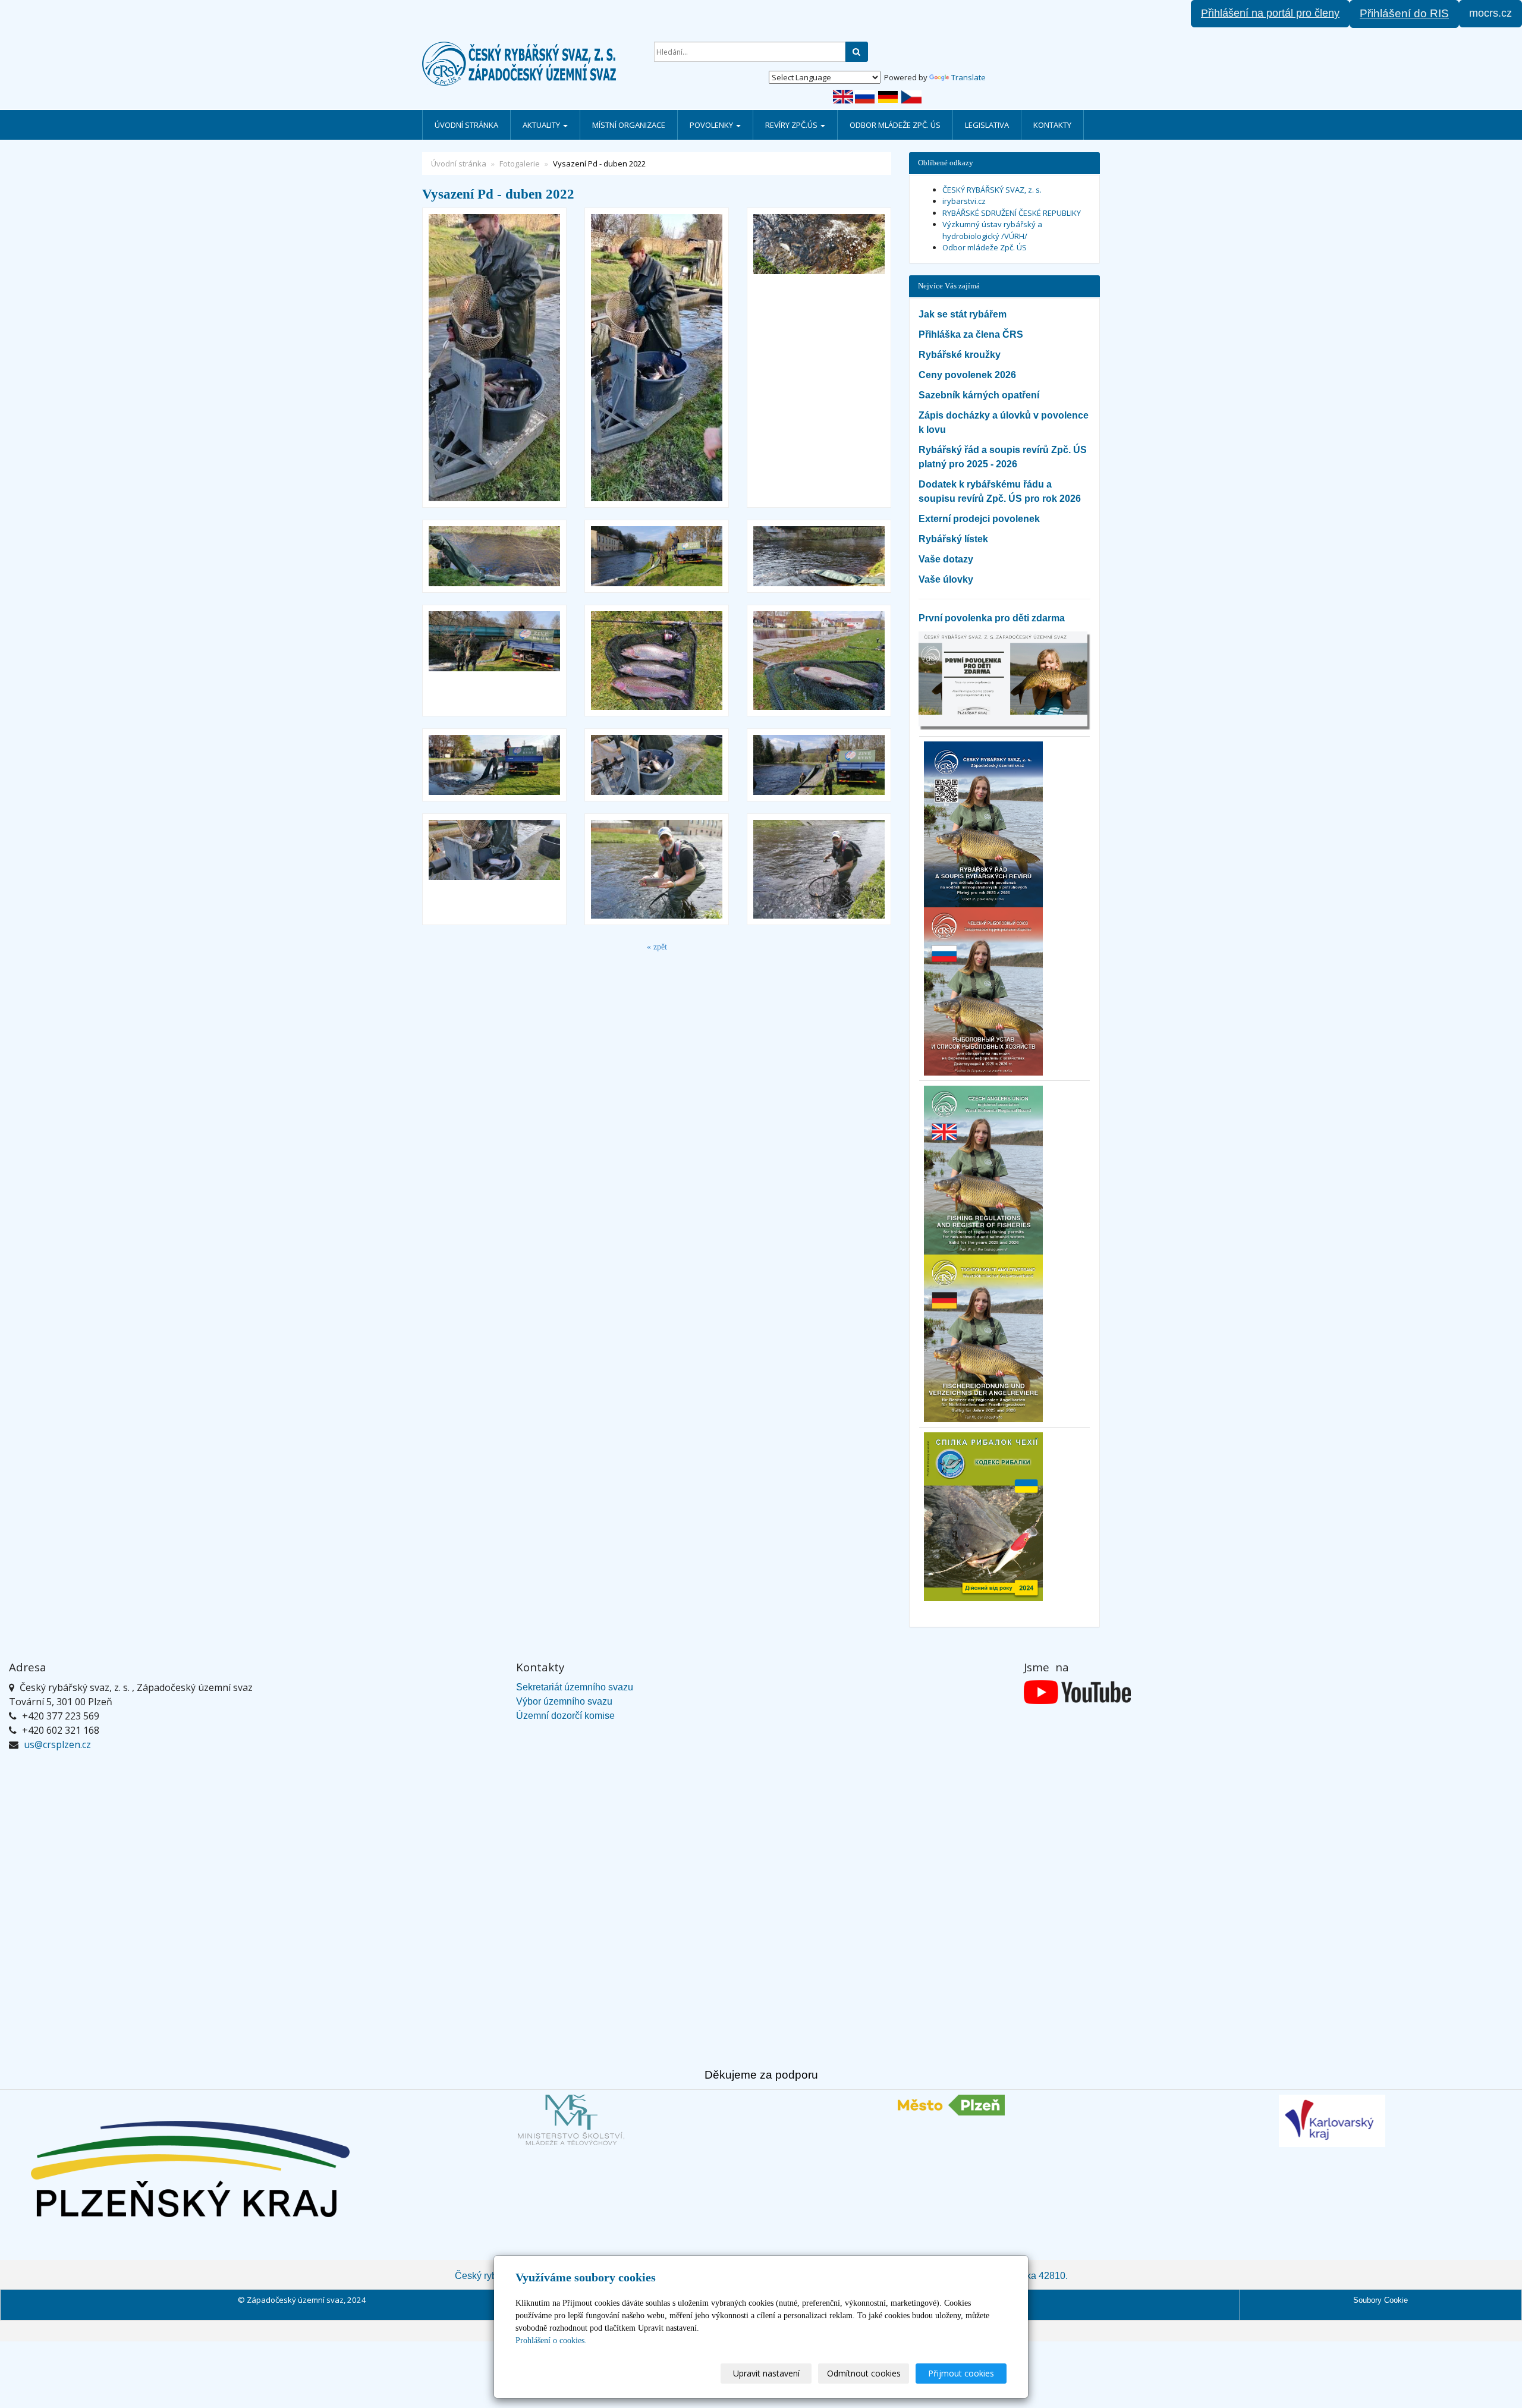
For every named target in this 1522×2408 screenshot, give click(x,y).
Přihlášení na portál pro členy (1270, 13)
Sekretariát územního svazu (575, 1687)
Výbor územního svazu (564, 1701)
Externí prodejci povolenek (979, 519)
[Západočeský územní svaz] (529, 64)
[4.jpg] (494, 765)
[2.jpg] (494, 869)
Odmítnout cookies (864, 2373)
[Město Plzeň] (951, 2105)
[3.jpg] (819, 556)
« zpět (657, 947)
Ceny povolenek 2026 (967, 375)
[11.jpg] (819, 358)
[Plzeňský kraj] (190, 2169)
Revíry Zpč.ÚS (792, 125)
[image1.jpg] (819, 661)
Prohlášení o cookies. (551, 2341)
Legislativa (987, 125)
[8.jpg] (494, 556)
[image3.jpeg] (657, 869)
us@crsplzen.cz (57, 1744)
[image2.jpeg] (819, 869)
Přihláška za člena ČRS (971, 334)
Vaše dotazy (946, 559)
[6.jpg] (657, 556)
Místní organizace (629, 125)
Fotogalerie (520, 164)
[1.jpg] (494, 358)
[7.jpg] (657, 765)
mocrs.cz (1490, 13)
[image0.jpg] (657, 661)
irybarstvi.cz (964, 201)
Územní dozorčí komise (565, 1716)
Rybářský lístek (953, 539)
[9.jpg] (657, 358)
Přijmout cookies (961, 2373)
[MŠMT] (571, 2120)
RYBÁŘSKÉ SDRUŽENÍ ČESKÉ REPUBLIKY (1012, 213)
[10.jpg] (819, 765)
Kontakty (1052, 125)
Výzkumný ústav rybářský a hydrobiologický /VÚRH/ (992, 230)
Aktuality (542, 125)
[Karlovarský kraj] (1332, 2121)
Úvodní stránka (466, 125)
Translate (968, 77)
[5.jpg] (494, 661)
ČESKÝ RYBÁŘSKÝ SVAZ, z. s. (992, 190)
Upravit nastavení (766, 2373)
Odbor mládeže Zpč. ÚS (895, 125)
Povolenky (712, 125)
